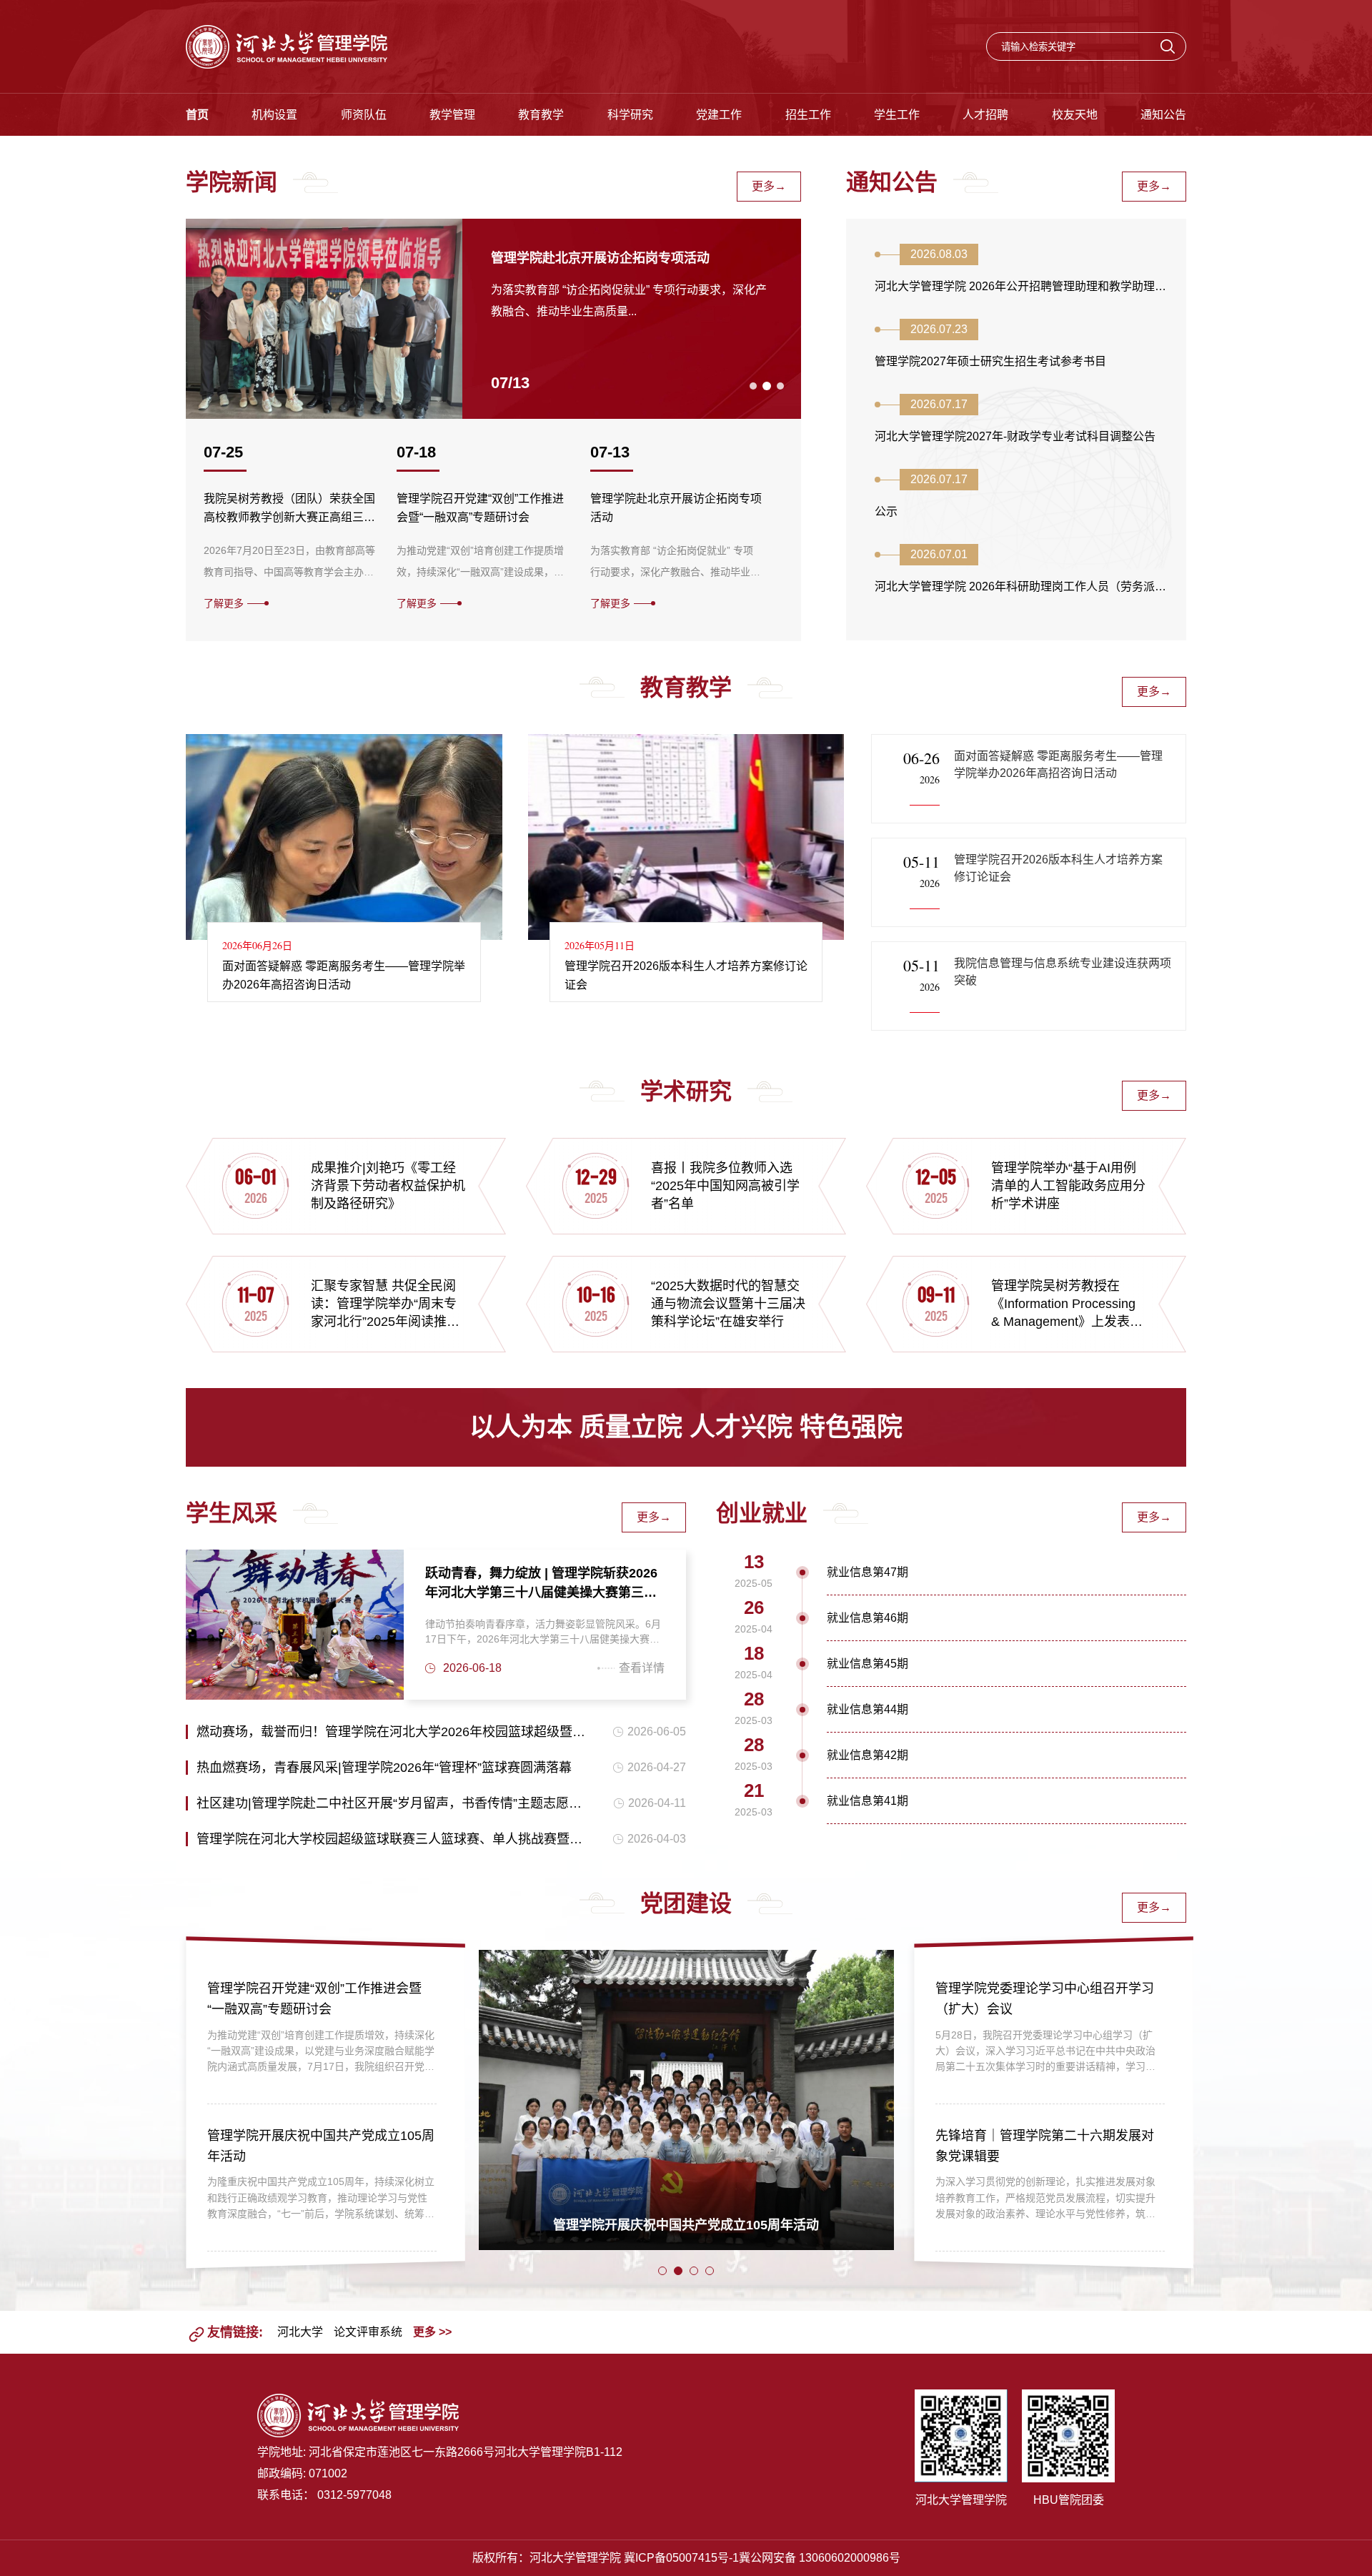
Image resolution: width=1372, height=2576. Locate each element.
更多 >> (432, 2332)
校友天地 (1075, 115)
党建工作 (719, 115)
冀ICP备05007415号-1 (681, 2558)
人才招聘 (985, 115)
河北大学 (300, 2332)
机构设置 (274, 115)
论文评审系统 (368, 2332)
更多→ (769, 186)
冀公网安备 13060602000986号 (820, 2558)
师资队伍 (364, 115)
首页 (197, 115)
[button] (753, 386)
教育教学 (541, 115)
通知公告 (1163, 115)
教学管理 (452, 115)
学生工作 (897, 115)
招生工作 (808, 115)
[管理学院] (287, 46)
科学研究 (630, 115)
